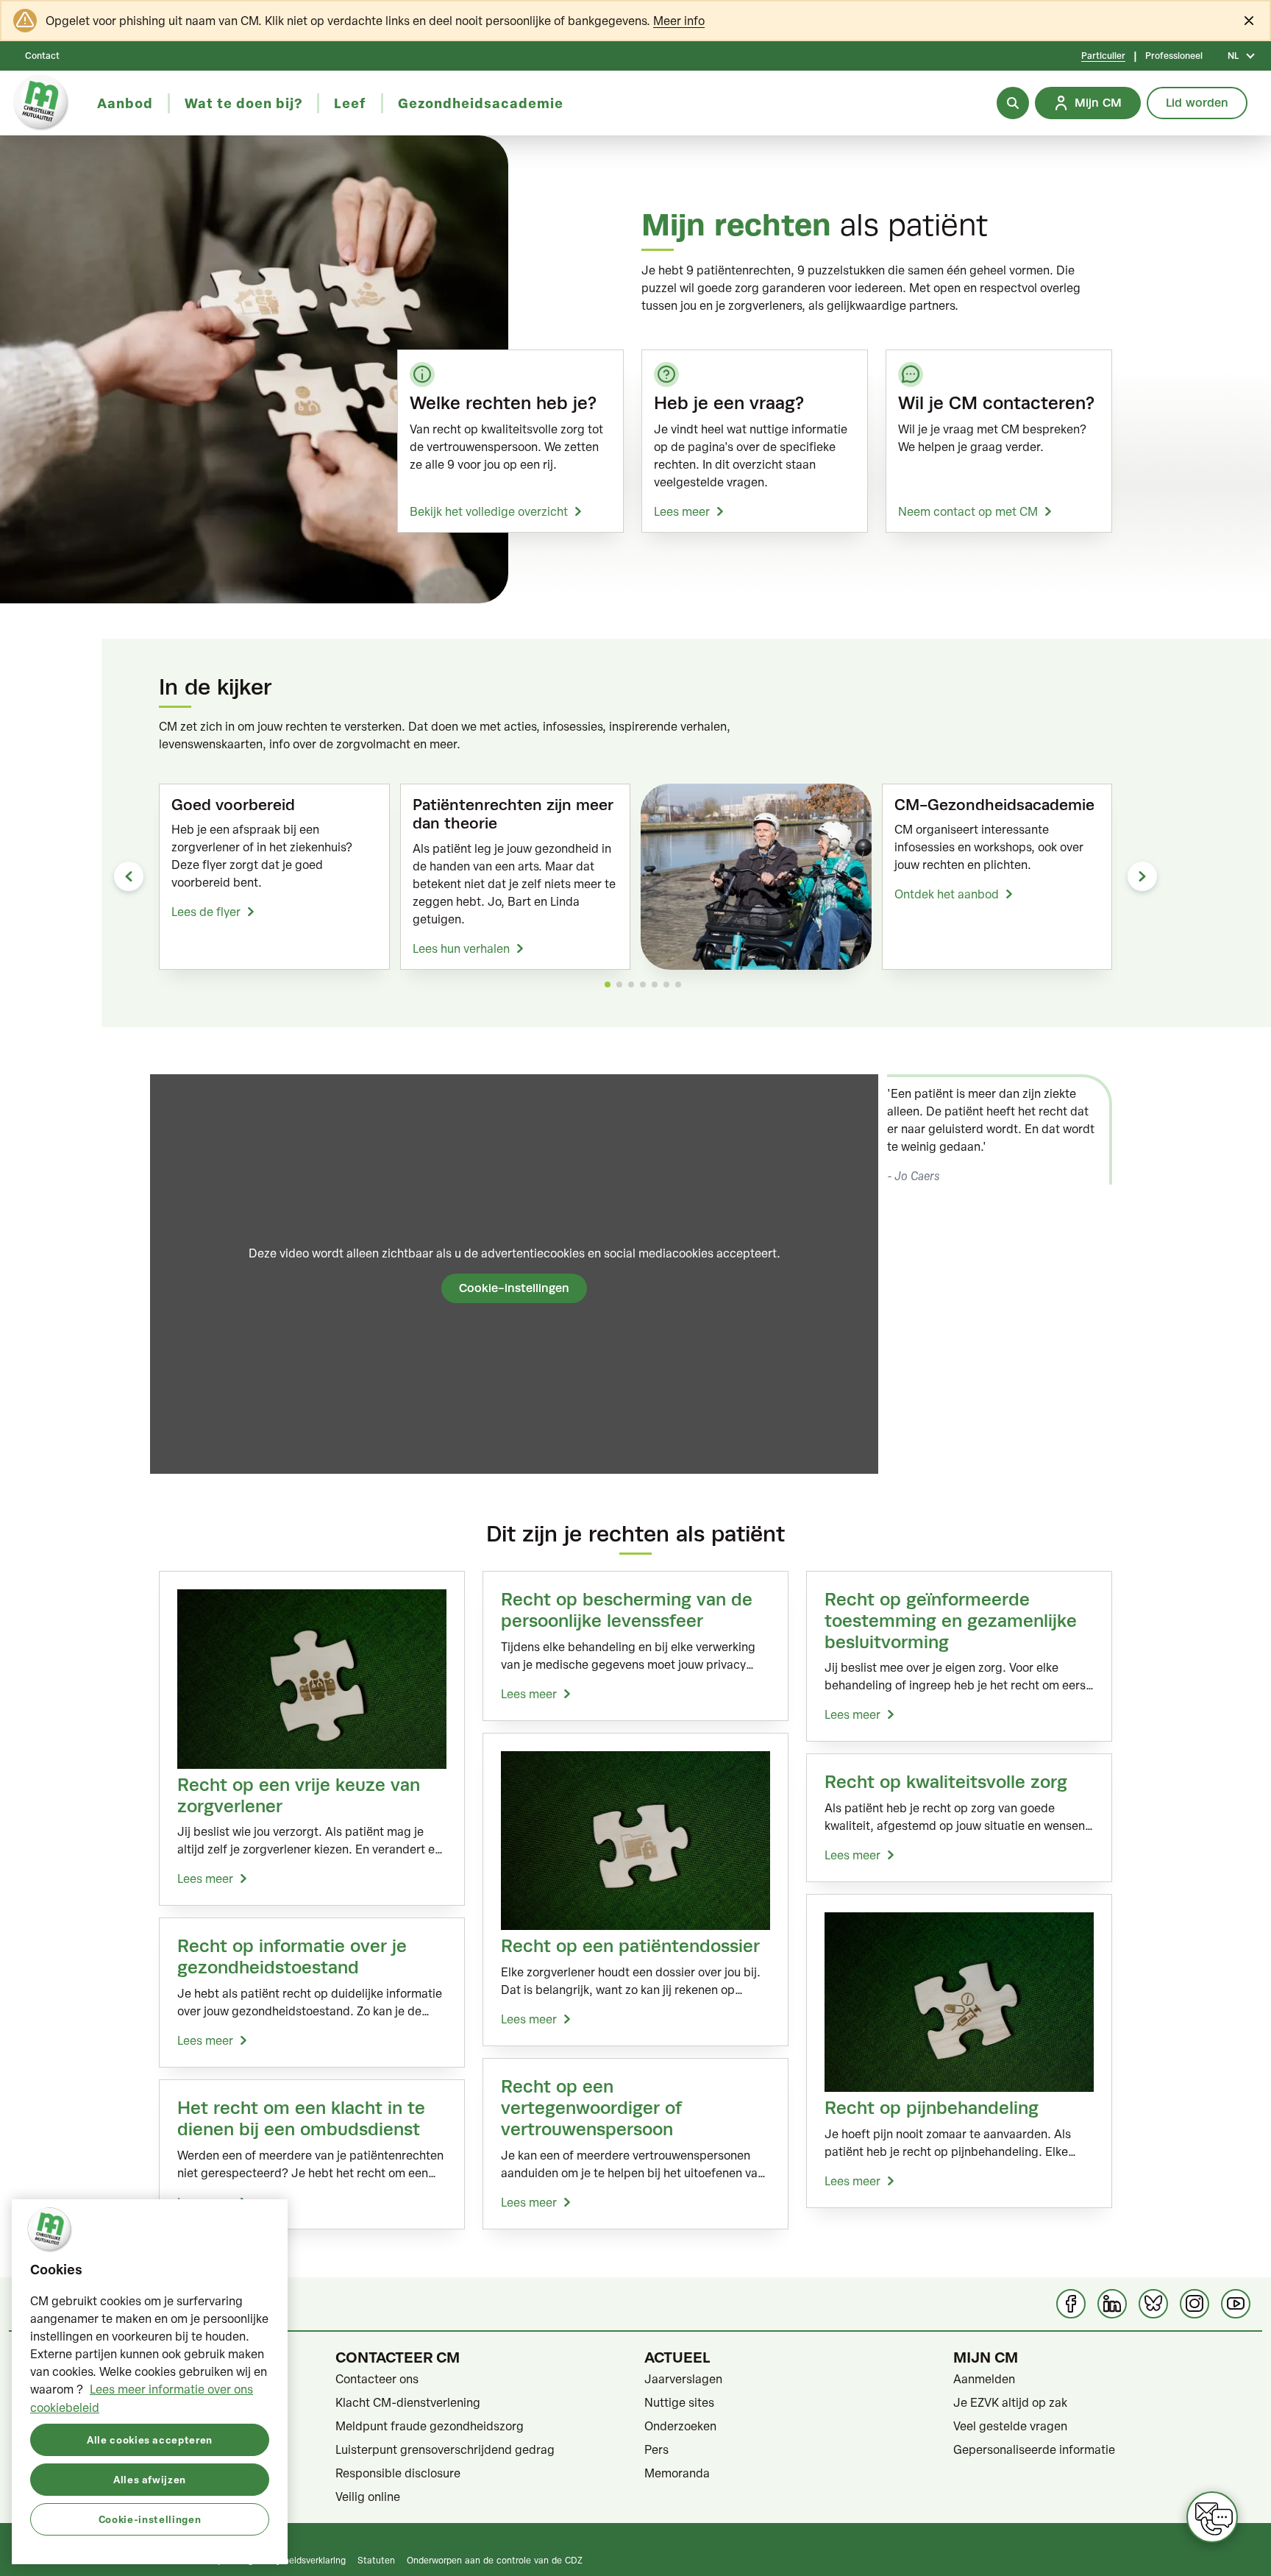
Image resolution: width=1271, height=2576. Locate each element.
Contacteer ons (377, 2379)
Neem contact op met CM (968, 511)
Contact (42, 56)
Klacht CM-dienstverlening (408, 2402)
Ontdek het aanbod (947, 894)
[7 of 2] (678, 984)
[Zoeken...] (1013, 103)
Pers (656, 2449)
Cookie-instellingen (514, 1288)
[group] (274, 876)
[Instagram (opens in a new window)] (1195, 2304)
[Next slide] (1142, 876)
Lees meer (682, 511)
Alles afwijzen (150, 2479)
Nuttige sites (679, 2402)
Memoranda (677, 2473)
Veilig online (368, 2497)
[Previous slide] (129, 876)
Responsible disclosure (398, 2473)
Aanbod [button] (125, 103)
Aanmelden (984, 2379)
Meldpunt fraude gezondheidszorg (430, 2426)
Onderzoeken (680, 2426)
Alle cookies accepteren (150, 2439)
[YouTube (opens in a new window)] (1236, 2304)
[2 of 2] (619, 984)
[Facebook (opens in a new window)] (1071, 2304)
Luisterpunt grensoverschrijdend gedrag (445, 2449)
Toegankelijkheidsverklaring (289, 2560)
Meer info (679, 21)
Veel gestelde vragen (1010, 2426)
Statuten (376, 2560)
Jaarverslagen (683, 2379)
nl (1233, 56)
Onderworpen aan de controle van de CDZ (495, 2560)
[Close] (1249, 21)
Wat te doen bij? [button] (243, 103)
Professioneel (1174, 56)
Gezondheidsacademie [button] (481, 103)
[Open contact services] (1212, 2517)
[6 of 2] (666, 984)
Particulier (1103, 56)
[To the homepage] (41, 103)
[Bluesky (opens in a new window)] (1153, 2304)
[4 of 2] (643, 984)
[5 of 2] (655, 984)
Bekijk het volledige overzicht (489, 511)
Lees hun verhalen (461, 948)
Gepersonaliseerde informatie (1034, 2449)
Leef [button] (350, 103)
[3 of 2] (631, 984)
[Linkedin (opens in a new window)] (1112, 2304)
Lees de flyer (206, 912)
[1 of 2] (608, 984)
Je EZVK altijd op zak (1010, 2402)
